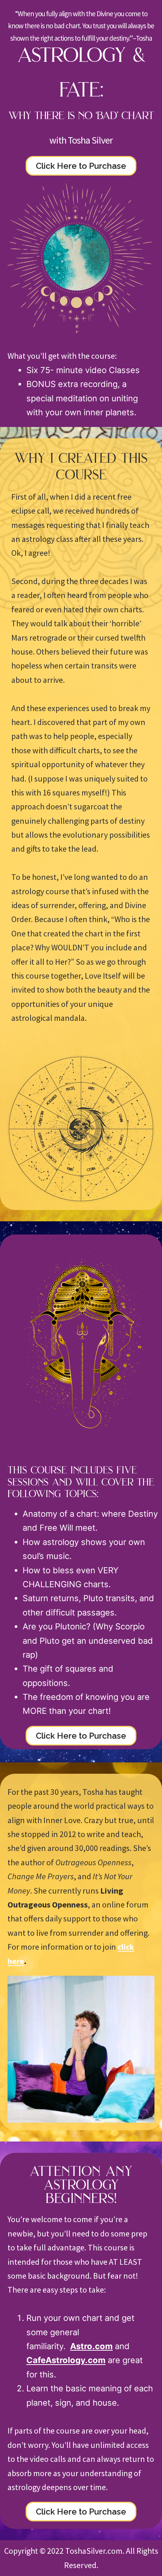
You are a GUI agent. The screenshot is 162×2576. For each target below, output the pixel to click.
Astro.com (91, 2346)
